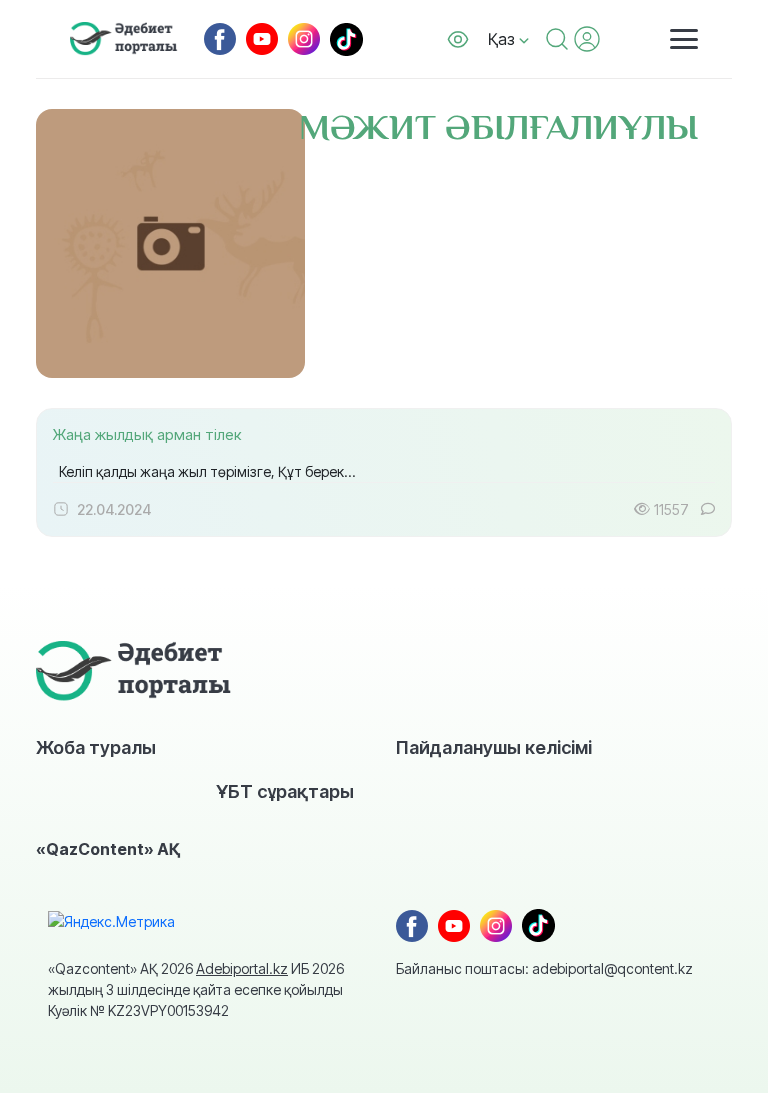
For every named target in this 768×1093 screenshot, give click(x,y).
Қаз (503, 39)
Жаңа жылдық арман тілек (147, 434)
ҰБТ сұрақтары (285, 791)
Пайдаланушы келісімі (494, 747)
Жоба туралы (96, 747)
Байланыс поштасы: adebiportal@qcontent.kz (544, 968)
